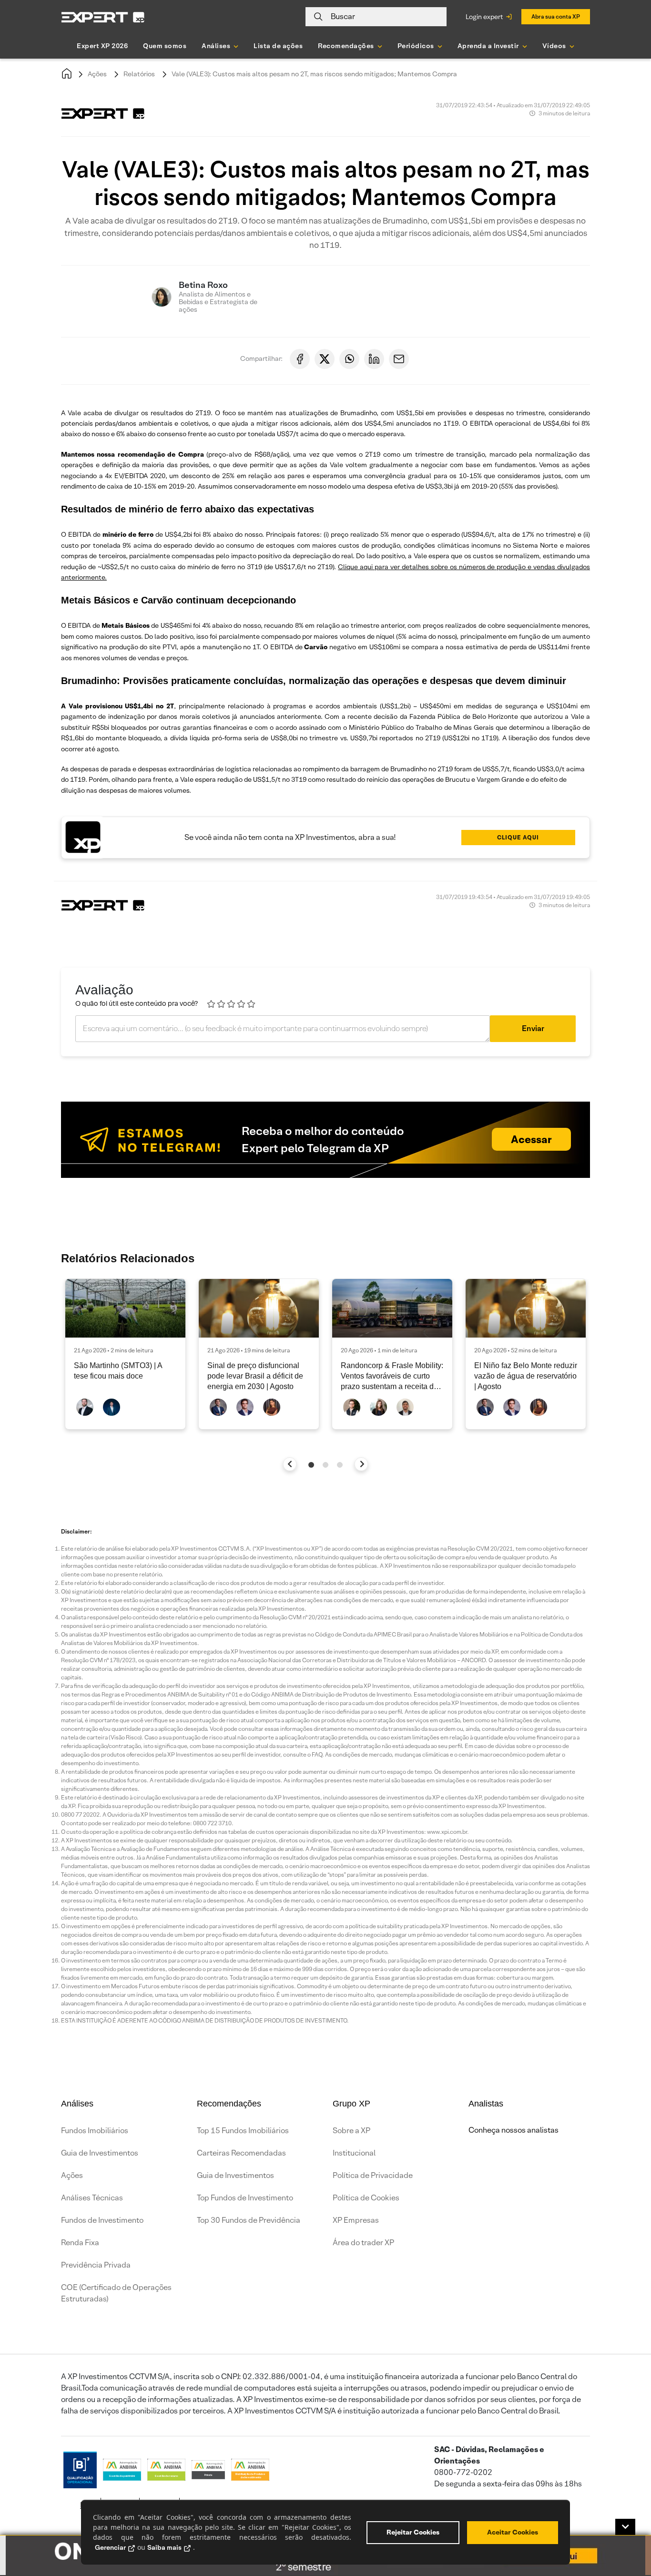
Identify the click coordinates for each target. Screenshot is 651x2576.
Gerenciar (110, 2547)
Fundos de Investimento (102, 2220)
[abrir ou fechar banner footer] (625, 2527)
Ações (97, 74)
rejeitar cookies (413, 2532)
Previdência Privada (96, 2265)
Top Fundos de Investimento (245, 2198)
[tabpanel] (125, 1354)
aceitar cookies (513, 2532)
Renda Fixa (80, 2243)
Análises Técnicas (92, 2198)
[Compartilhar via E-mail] (399, 359)
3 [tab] (340, 1465)
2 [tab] (325, 1465)
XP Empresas (356, 2220)
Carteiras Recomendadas (241, 2153)
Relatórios (139, 74)
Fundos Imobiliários (95, 2131)
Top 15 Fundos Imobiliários (243, 2131)
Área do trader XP (363, 2243)
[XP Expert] (103, 17)
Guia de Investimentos (100, 2153)
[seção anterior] (290, 1464)
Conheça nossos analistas (514, 2130)
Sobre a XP (351, 2131)
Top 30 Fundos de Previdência (249, 2220)
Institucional (354, 2153)
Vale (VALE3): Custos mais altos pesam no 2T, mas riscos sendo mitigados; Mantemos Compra (314, 74)
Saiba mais (164, 2547)
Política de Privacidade (373, 2175)
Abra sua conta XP (556, 16)
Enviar (533, 1028)
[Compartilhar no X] (325, 359)
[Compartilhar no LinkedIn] (374, 359)
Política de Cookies (366, 2198)
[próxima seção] (361, 1464)
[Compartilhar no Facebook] (300, 359)
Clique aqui (518, 837)
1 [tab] (311, 1465)
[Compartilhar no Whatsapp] (349, 359)
